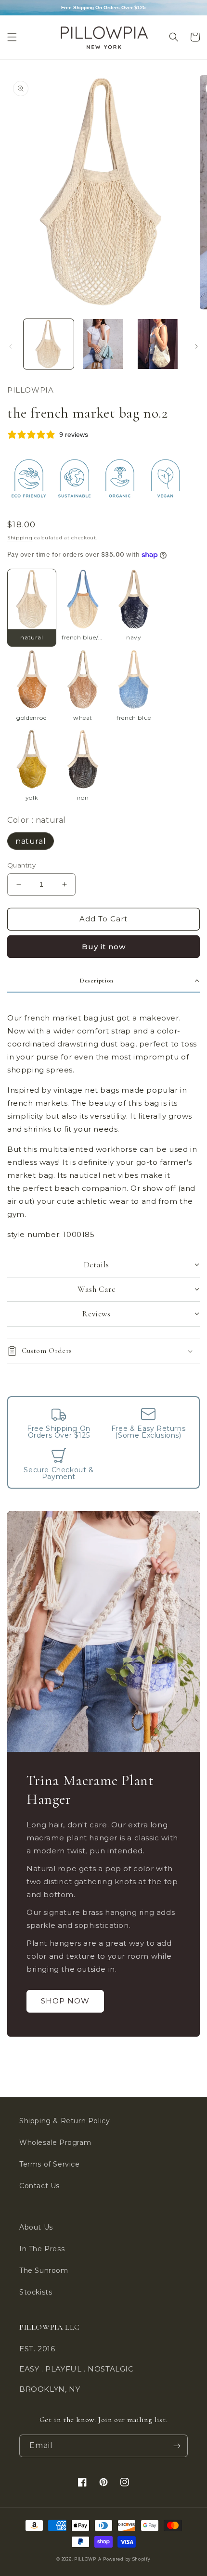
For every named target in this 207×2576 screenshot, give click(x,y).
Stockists (36, 2292)
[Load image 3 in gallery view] (158, 344)
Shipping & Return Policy (65, 2121)
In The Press (42, 2249)
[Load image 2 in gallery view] (103, 344)
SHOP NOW (65, 2001)
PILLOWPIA (88, 2559)
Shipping (20, 538)
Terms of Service (50, 2164)
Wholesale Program (55, 2142)
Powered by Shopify (127, 2559)
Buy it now (104, 947)
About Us (36, 2227)
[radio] (32, 607)
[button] (12, 37)
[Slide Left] (11, 346)
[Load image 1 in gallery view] (49, 344)
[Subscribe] (177, 2446)
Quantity (21, 865)
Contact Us (39, 2186)
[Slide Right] (196, 346)
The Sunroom (44, 2270)
